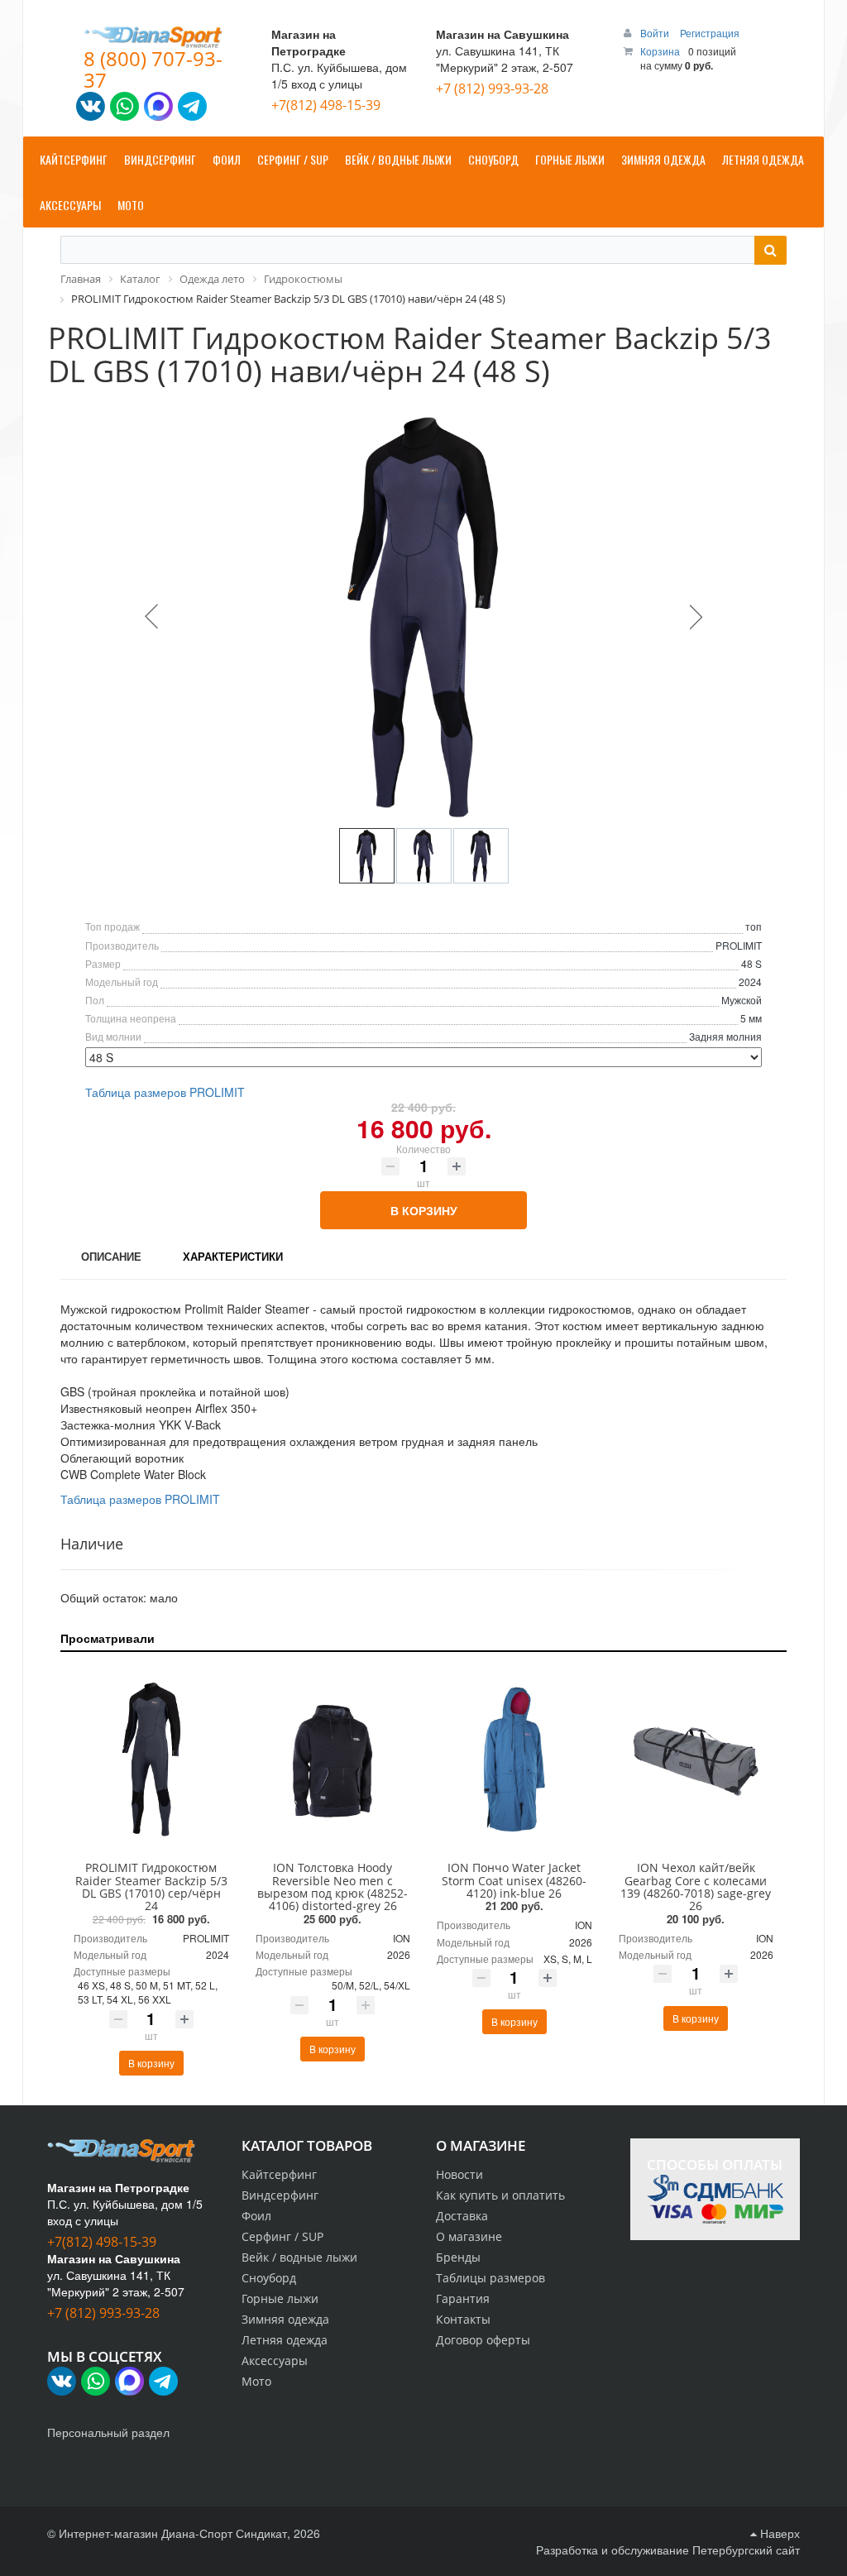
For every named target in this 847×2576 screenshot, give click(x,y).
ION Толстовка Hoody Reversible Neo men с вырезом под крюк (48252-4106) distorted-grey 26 (333, 1887)
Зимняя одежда (285, 2319)
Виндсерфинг (280, 2195)
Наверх (778, 2533)
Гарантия (463, 2298)
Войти (656, 33)
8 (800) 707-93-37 (153, 69)
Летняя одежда (285, 2340)
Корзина (660, 51)
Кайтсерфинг (279, 2174)
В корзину (424, 1210)
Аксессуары (275, 2361)
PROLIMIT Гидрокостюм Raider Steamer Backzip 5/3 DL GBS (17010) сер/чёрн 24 (151, 1887)
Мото (256, 2381)
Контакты (463, 2319)
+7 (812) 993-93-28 (492, 89)
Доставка (462, 2216)
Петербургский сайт (746, 2550)
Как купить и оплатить (500, 2195)
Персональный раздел (108, 2432)
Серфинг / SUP (282, 2236)
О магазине (469, 2236)
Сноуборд (269, 2278)
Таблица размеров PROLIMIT (165, 1092)
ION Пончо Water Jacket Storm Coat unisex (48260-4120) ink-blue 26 (514, 1880)
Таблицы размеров (490, 2278)
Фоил (256, 2216)
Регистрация (710, 33)
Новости (459, 2174)
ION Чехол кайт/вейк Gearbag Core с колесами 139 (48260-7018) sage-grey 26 (696, 1887)
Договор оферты (483, 2340)
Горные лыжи (280, 2298)
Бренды (458, 2257)
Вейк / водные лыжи (299, 2257)
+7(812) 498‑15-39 (326, 105)
